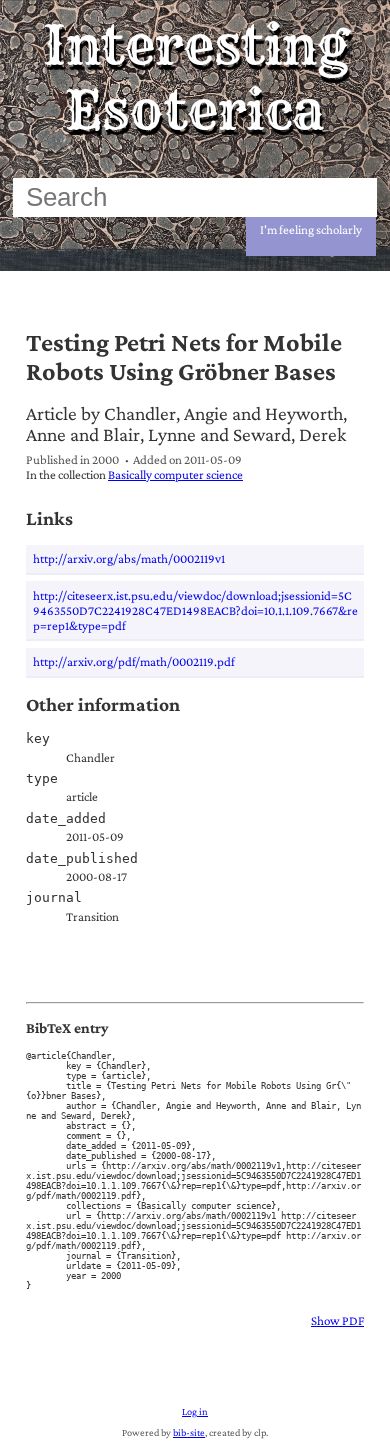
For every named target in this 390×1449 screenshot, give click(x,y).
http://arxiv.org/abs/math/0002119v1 (129, 558)
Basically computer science (175, 474)
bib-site (189, 1432)
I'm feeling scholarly (311, 229)
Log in (195, 1411)
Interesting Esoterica (195, 78)
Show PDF (337, 1320)
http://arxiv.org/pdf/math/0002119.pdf (134, 661)
